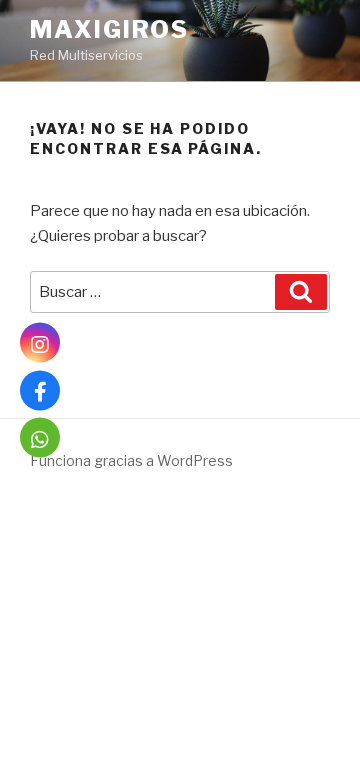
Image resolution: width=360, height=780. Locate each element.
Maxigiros (109, 29)
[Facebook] (40, 390)
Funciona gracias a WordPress (131, 460)
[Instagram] (40, 343)
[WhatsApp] (40, 438)
